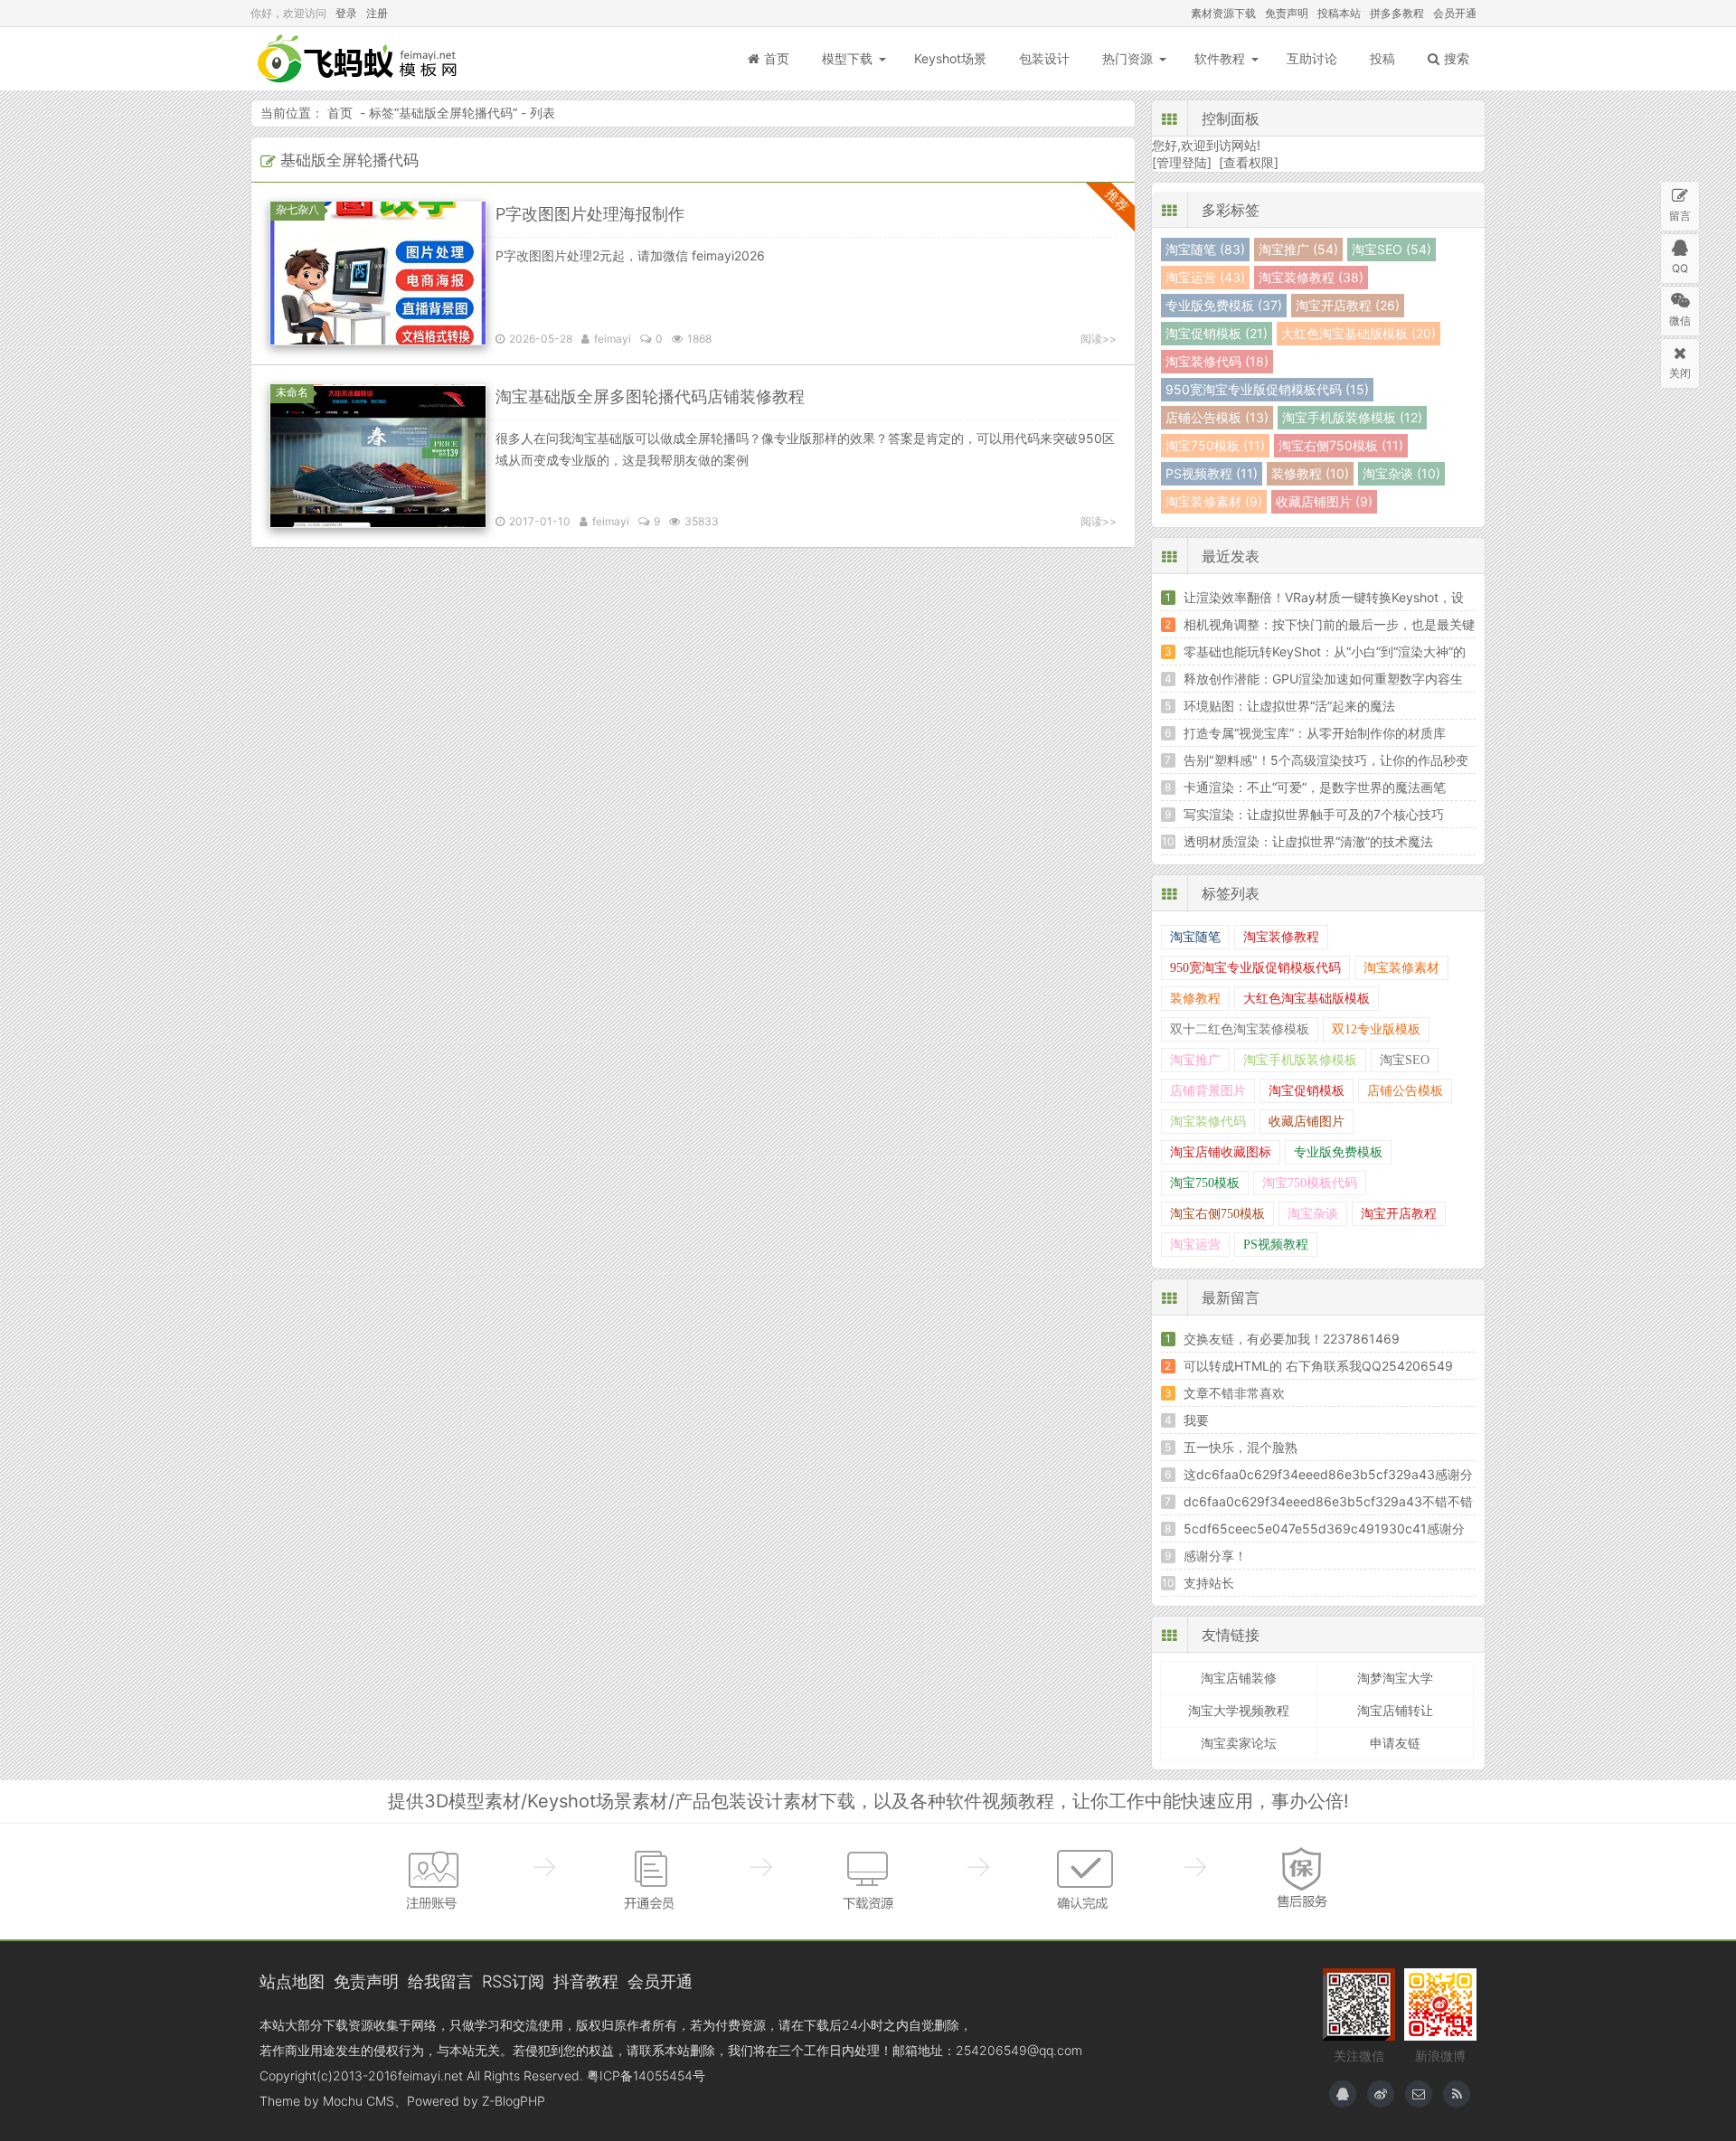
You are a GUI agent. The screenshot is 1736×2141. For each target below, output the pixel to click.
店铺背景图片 (1208, 1091)
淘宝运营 (1195, 1245)
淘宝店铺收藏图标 (1221, 1152)
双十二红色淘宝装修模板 (1240, 1029)
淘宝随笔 (1195, 937)
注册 (377, 13)
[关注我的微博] (1381, 2094)
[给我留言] (1419, 2094)
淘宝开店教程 (1399, 1214)
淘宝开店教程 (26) (1348, 305)
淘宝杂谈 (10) (1401, 473)
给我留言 (440, 1981)
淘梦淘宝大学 (1395, 1678)
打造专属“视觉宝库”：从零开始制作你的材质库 (1315, 733)
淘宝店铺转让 (1395, 1710)
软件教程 (1220, 58)
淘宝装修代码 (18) (1217, 361)
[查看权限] (1249, 162)
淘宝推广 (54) (1298, 249)
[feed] (1457, 2094)
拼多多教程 (1397, 13)
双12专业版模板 (1376, 1029)
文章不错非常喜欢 (1234, 1393)
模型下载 (847, 58)
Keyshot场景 (950, 58)
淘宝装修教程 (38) (1311, 277)
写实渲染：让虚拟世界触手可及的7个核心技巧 (1314, 814)
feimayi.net (430, 2075)
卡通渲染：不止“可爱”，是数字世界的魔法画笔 (1315, 787)
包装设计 (1044, 58)
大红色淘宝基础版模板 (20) (1359, 333)
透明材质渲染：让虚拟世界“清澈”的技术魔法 (1308, 841)
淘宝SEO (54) (1392, 249)
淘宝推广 (1195, 1060)
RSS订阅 (513, 1981)
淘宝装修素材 (1401, 968)
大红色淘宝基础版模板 (1307, 999)
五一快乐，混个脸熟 (1241, 1447)
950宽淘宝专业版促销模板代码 (1255, 968)
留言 (1680, 216)
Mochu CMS (359, 2101)
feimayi (613, 339)
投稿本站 (1339, 13)
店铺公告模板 (1405, 1091)
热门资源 (1127, 58)
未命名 (292, 392)
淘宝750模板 (1205, 1183)
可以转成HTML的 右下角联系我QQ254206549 (1318, 1366)
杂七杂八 (297, 209)
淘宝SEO (1405, 1060)
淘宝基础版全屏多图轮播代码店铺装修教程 (650, 396)
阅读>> (1099, 339)
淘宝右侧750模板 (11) (1341, 445)
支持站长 (1209, 1583)
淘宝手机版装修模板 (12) (1352, 417)
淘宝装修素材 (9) (1214, 501)
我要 (1196, 1420)
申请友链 (1395, 1743)
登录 (346, 13)
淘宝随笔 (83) (1205, 249)
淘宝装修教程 (1281, 937)
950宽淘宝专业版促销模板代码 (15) (1267, 389)
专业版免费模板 (1338, 1152)
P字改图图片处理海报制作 (590, 214)
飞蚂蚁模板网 (359, 59)
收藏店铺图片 (1307, 1122)
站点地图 (292, 1981)
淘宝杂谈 (1313, 1214)
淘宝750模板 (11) (1215, 445)
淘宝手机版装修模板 (1300, 1060)
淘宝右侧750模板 (1217, 1214)
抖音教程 (586, 1981)
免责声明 (1287, 13)
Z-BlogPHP (514, 2101)
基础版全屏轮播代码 (456, 113)
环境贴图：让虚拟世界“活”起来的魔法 (1289, 706)
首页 (777, 58)
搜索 (1457, 58)
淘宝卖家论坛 (1239, 1743)
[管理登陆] (1182, 162)
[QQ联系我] (1343, 2094)
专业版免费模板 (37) (1224, 305)
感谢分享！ (1215, 1556)
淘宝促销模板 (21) (1217, 333)
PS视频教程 (1276, 1245)
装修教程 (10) (1310, 473)
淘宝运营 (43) (1205, 277)
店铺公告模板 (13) (1217, 417)
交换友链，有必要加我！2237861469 (1292, 1339)
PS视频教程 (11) (1212, 473)
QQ (1680, 268)
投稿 (1382, 58)
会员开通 (1455, 13)
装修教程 (1195, 999)
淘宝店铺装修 (1239, 1678)
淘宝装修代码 (1208, 1122)
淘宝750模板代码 (1310, 1183)
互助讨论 (1312, 58)
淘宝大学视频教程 (1239, 1710)
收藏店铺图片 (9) (1324, 501)
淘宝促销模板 (1307, 1091)
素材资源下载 (1223, 13)
